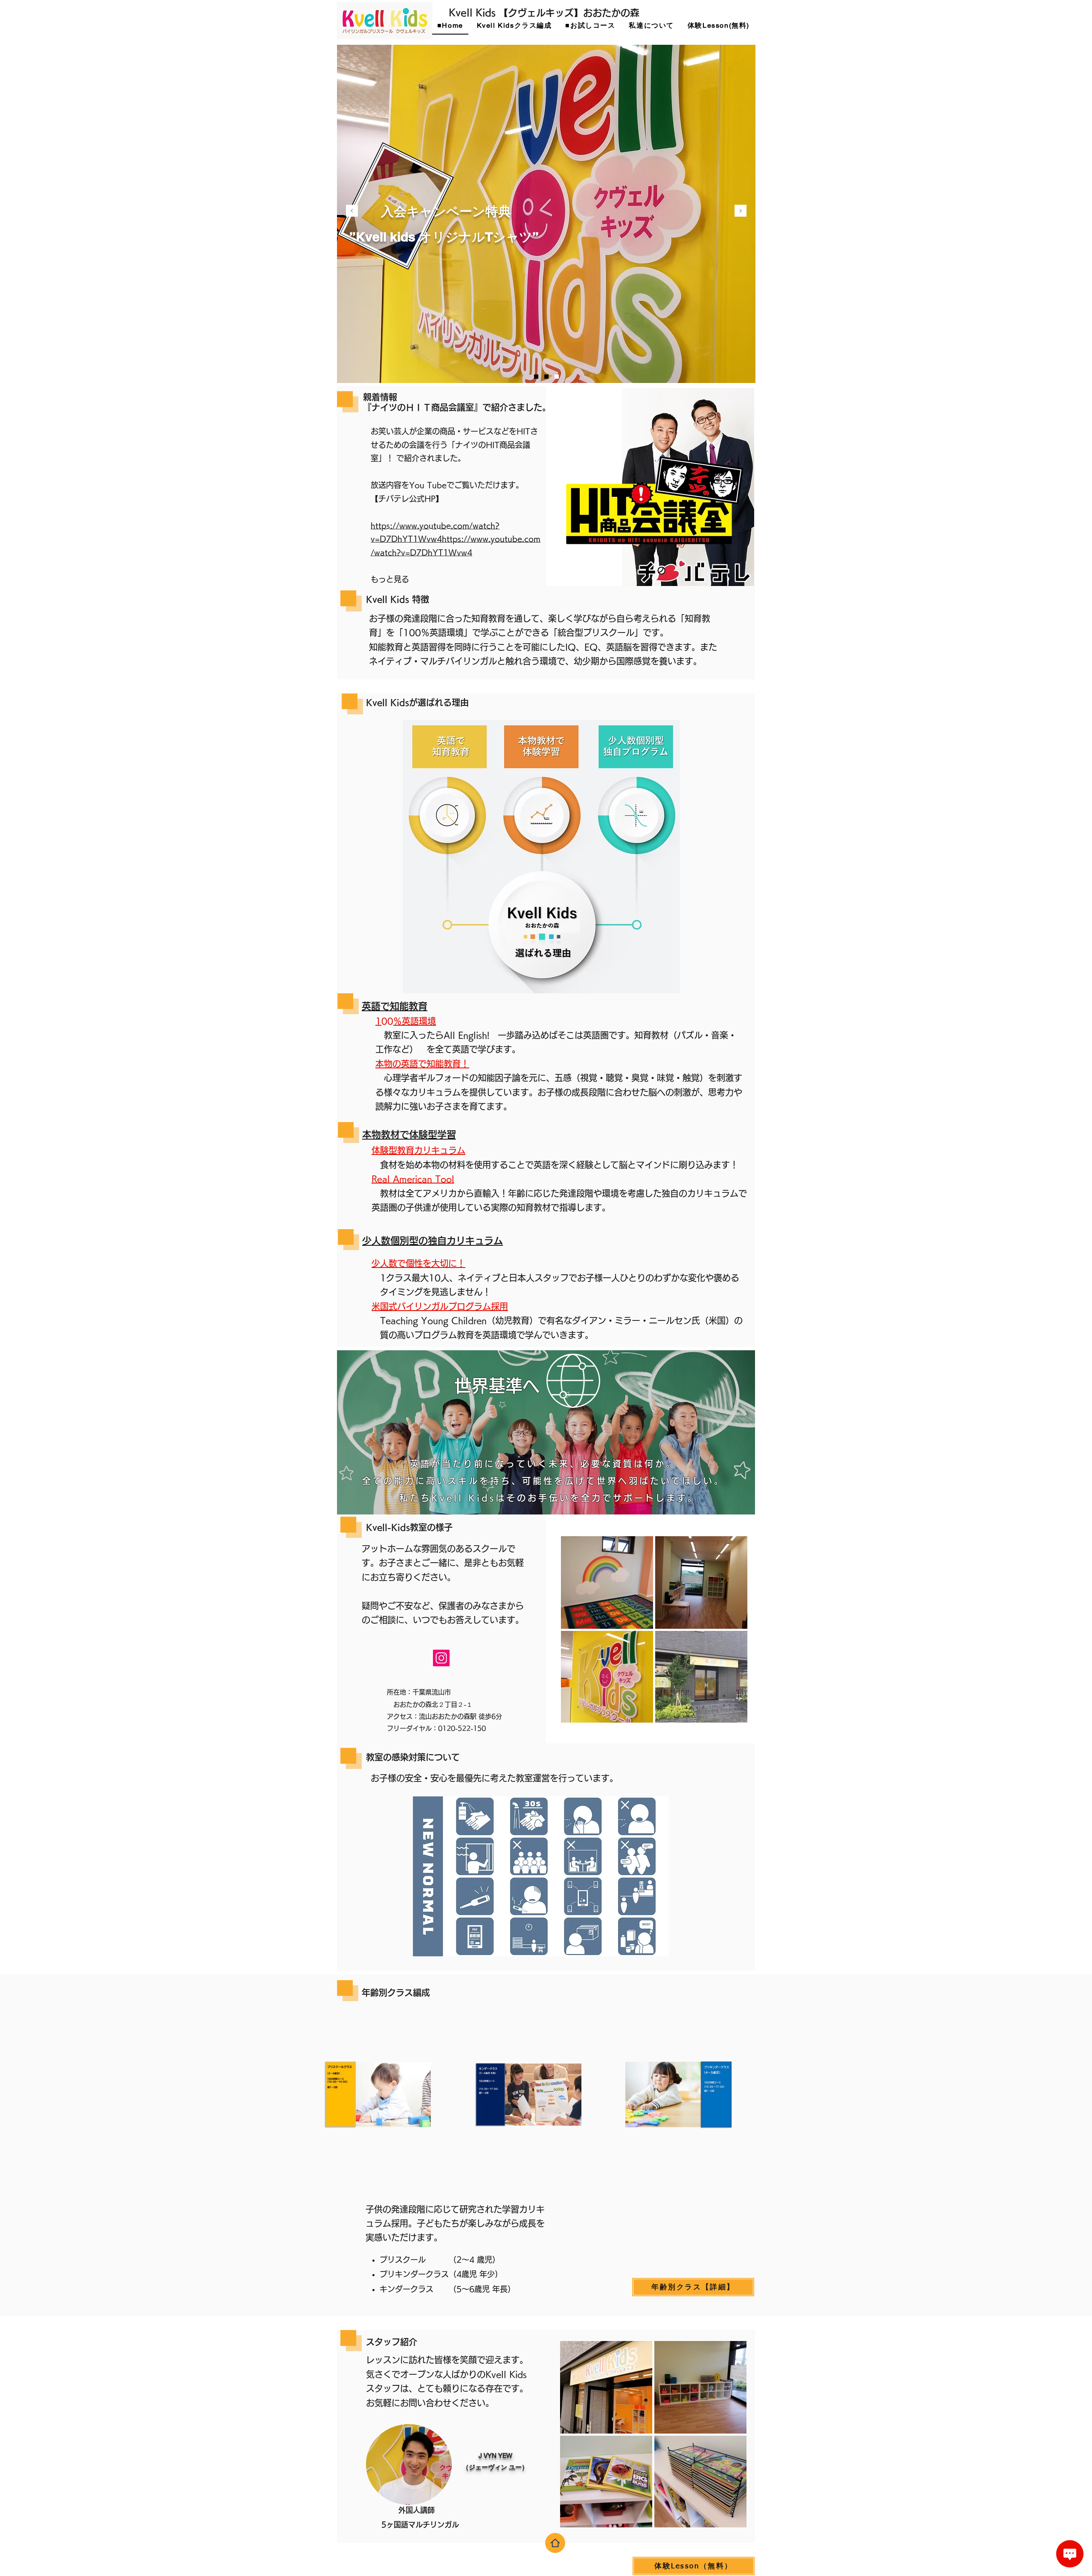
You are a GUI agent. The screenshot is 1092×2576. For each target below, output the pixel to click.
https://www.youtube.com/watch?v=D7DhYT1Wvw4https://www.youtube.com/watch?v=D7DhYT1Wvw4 (456, 539)
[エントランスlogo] (557, 377)
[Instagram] (441, 1658)
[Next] (741, 211)
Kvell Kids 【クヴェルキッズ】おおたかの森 (544, 13)
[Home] (555, 2543)
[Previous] (352, 211)
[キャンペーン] (546, 377)
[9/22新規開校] (536, 377)
